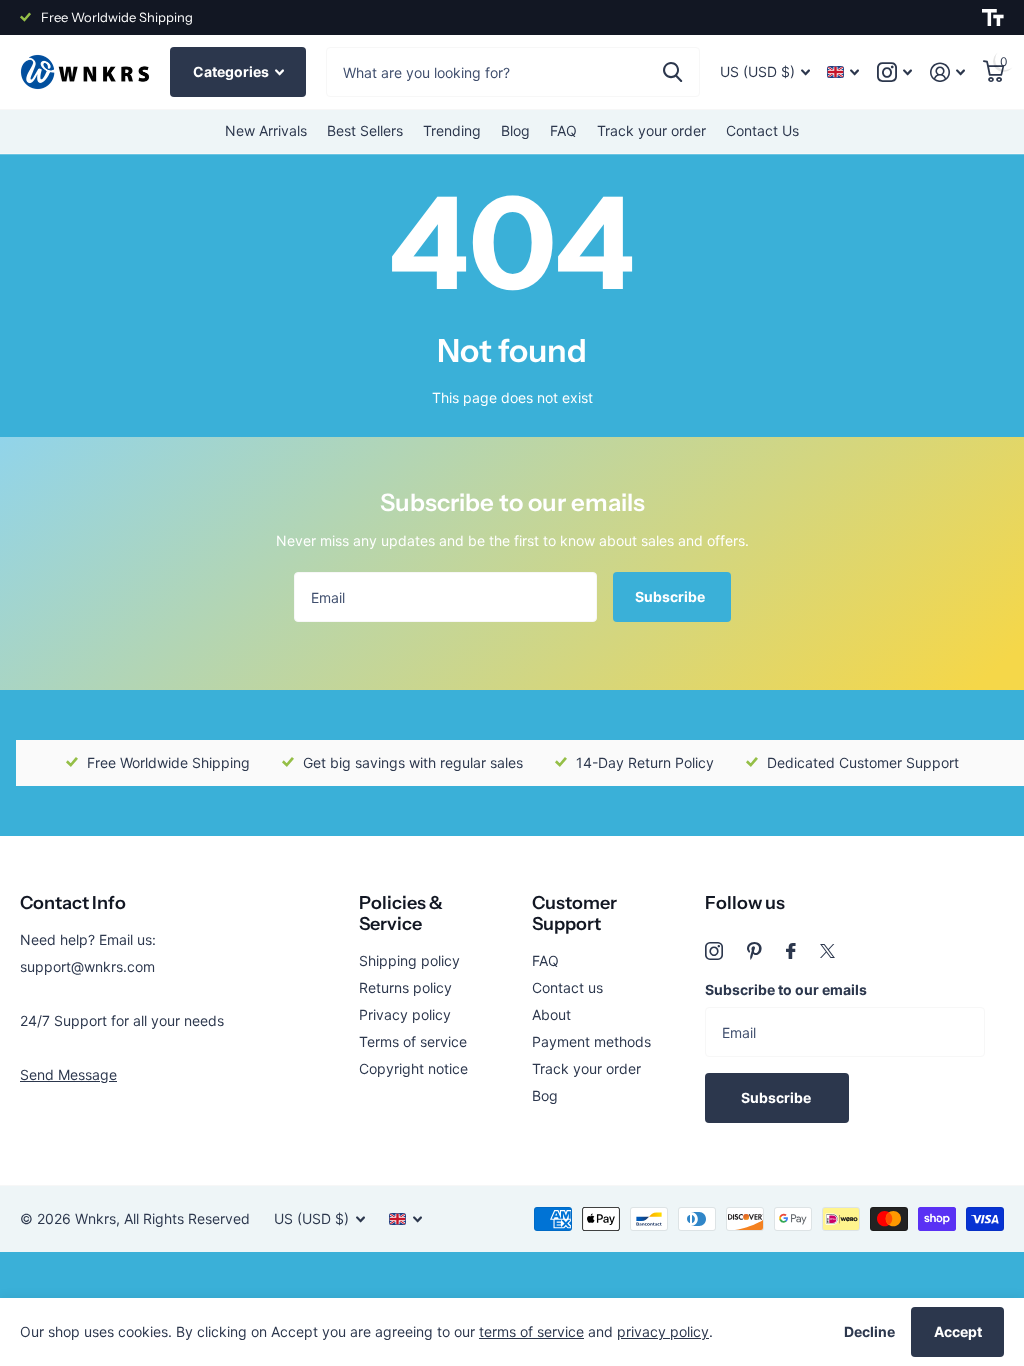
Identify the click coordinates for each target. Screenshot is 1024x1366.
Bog (545, 1095)
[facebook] (791, 951)
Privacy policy (405, 1014)
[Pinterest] (754, 951)
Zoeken (672, 72)
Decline (869, 1331)
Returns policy (405, 987)
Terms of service (413, 1041)
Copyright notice (413, 1068)
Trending (452, 130)
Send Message (68, 1074)
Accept (958, 1331)
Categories (232, 71)
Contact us (567, 987)
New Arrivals (266, 130)
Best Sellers (365, 130)
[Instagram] (714, 951)
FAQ (563, 130)
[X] (827, 951)
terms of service (531, 1331)
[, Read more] (894, 72)
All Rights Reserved (187, 1218)
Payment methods (591, 1041)
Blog (515, 130)
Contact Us (762, 130)
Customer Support (574, 913)
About (551, 1014)
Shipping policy (409, 960)
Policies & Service (401, 913)
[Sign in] (947, 72)
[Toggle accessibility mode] (993, 18)
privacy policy (663, 1331)
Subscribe (671, 596)
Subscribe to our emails (786, 989)
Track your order (651, 130)
